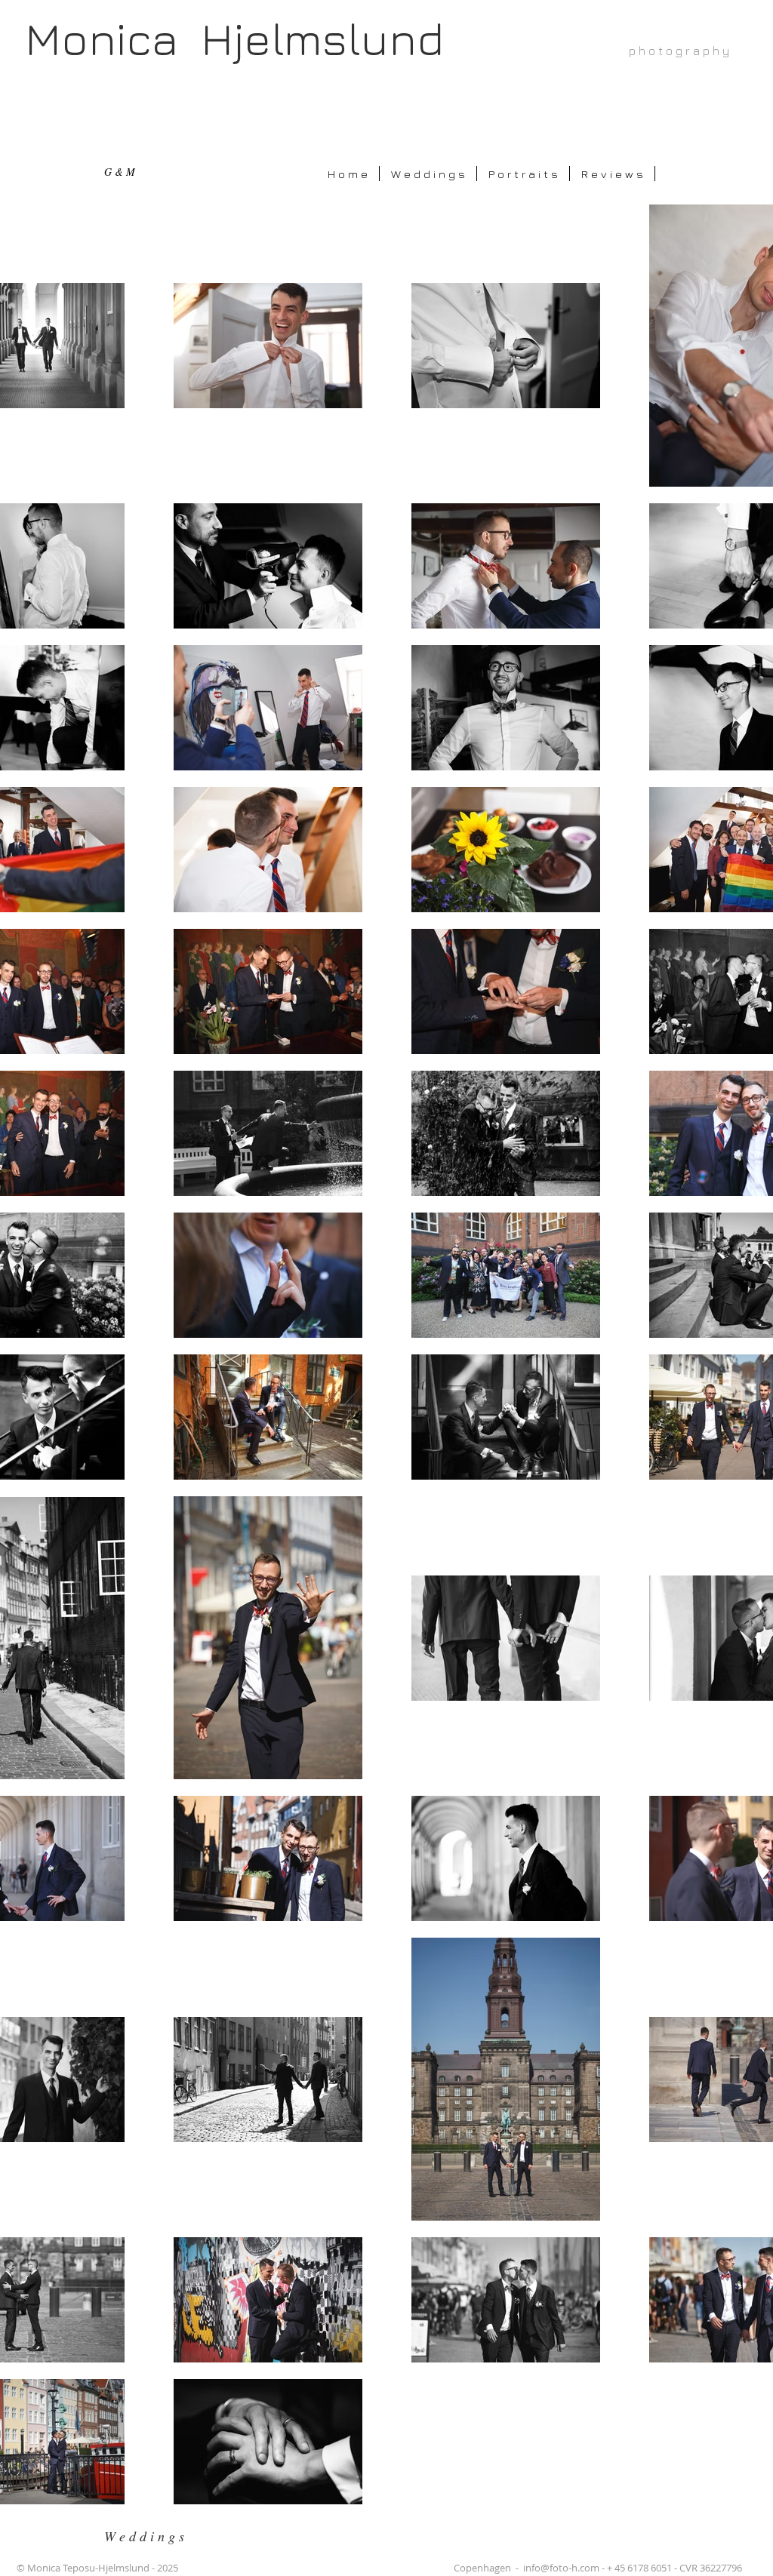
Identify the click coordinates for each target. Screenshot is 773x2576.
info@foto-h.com (561, 2568)
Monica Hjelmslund (234, 38)
